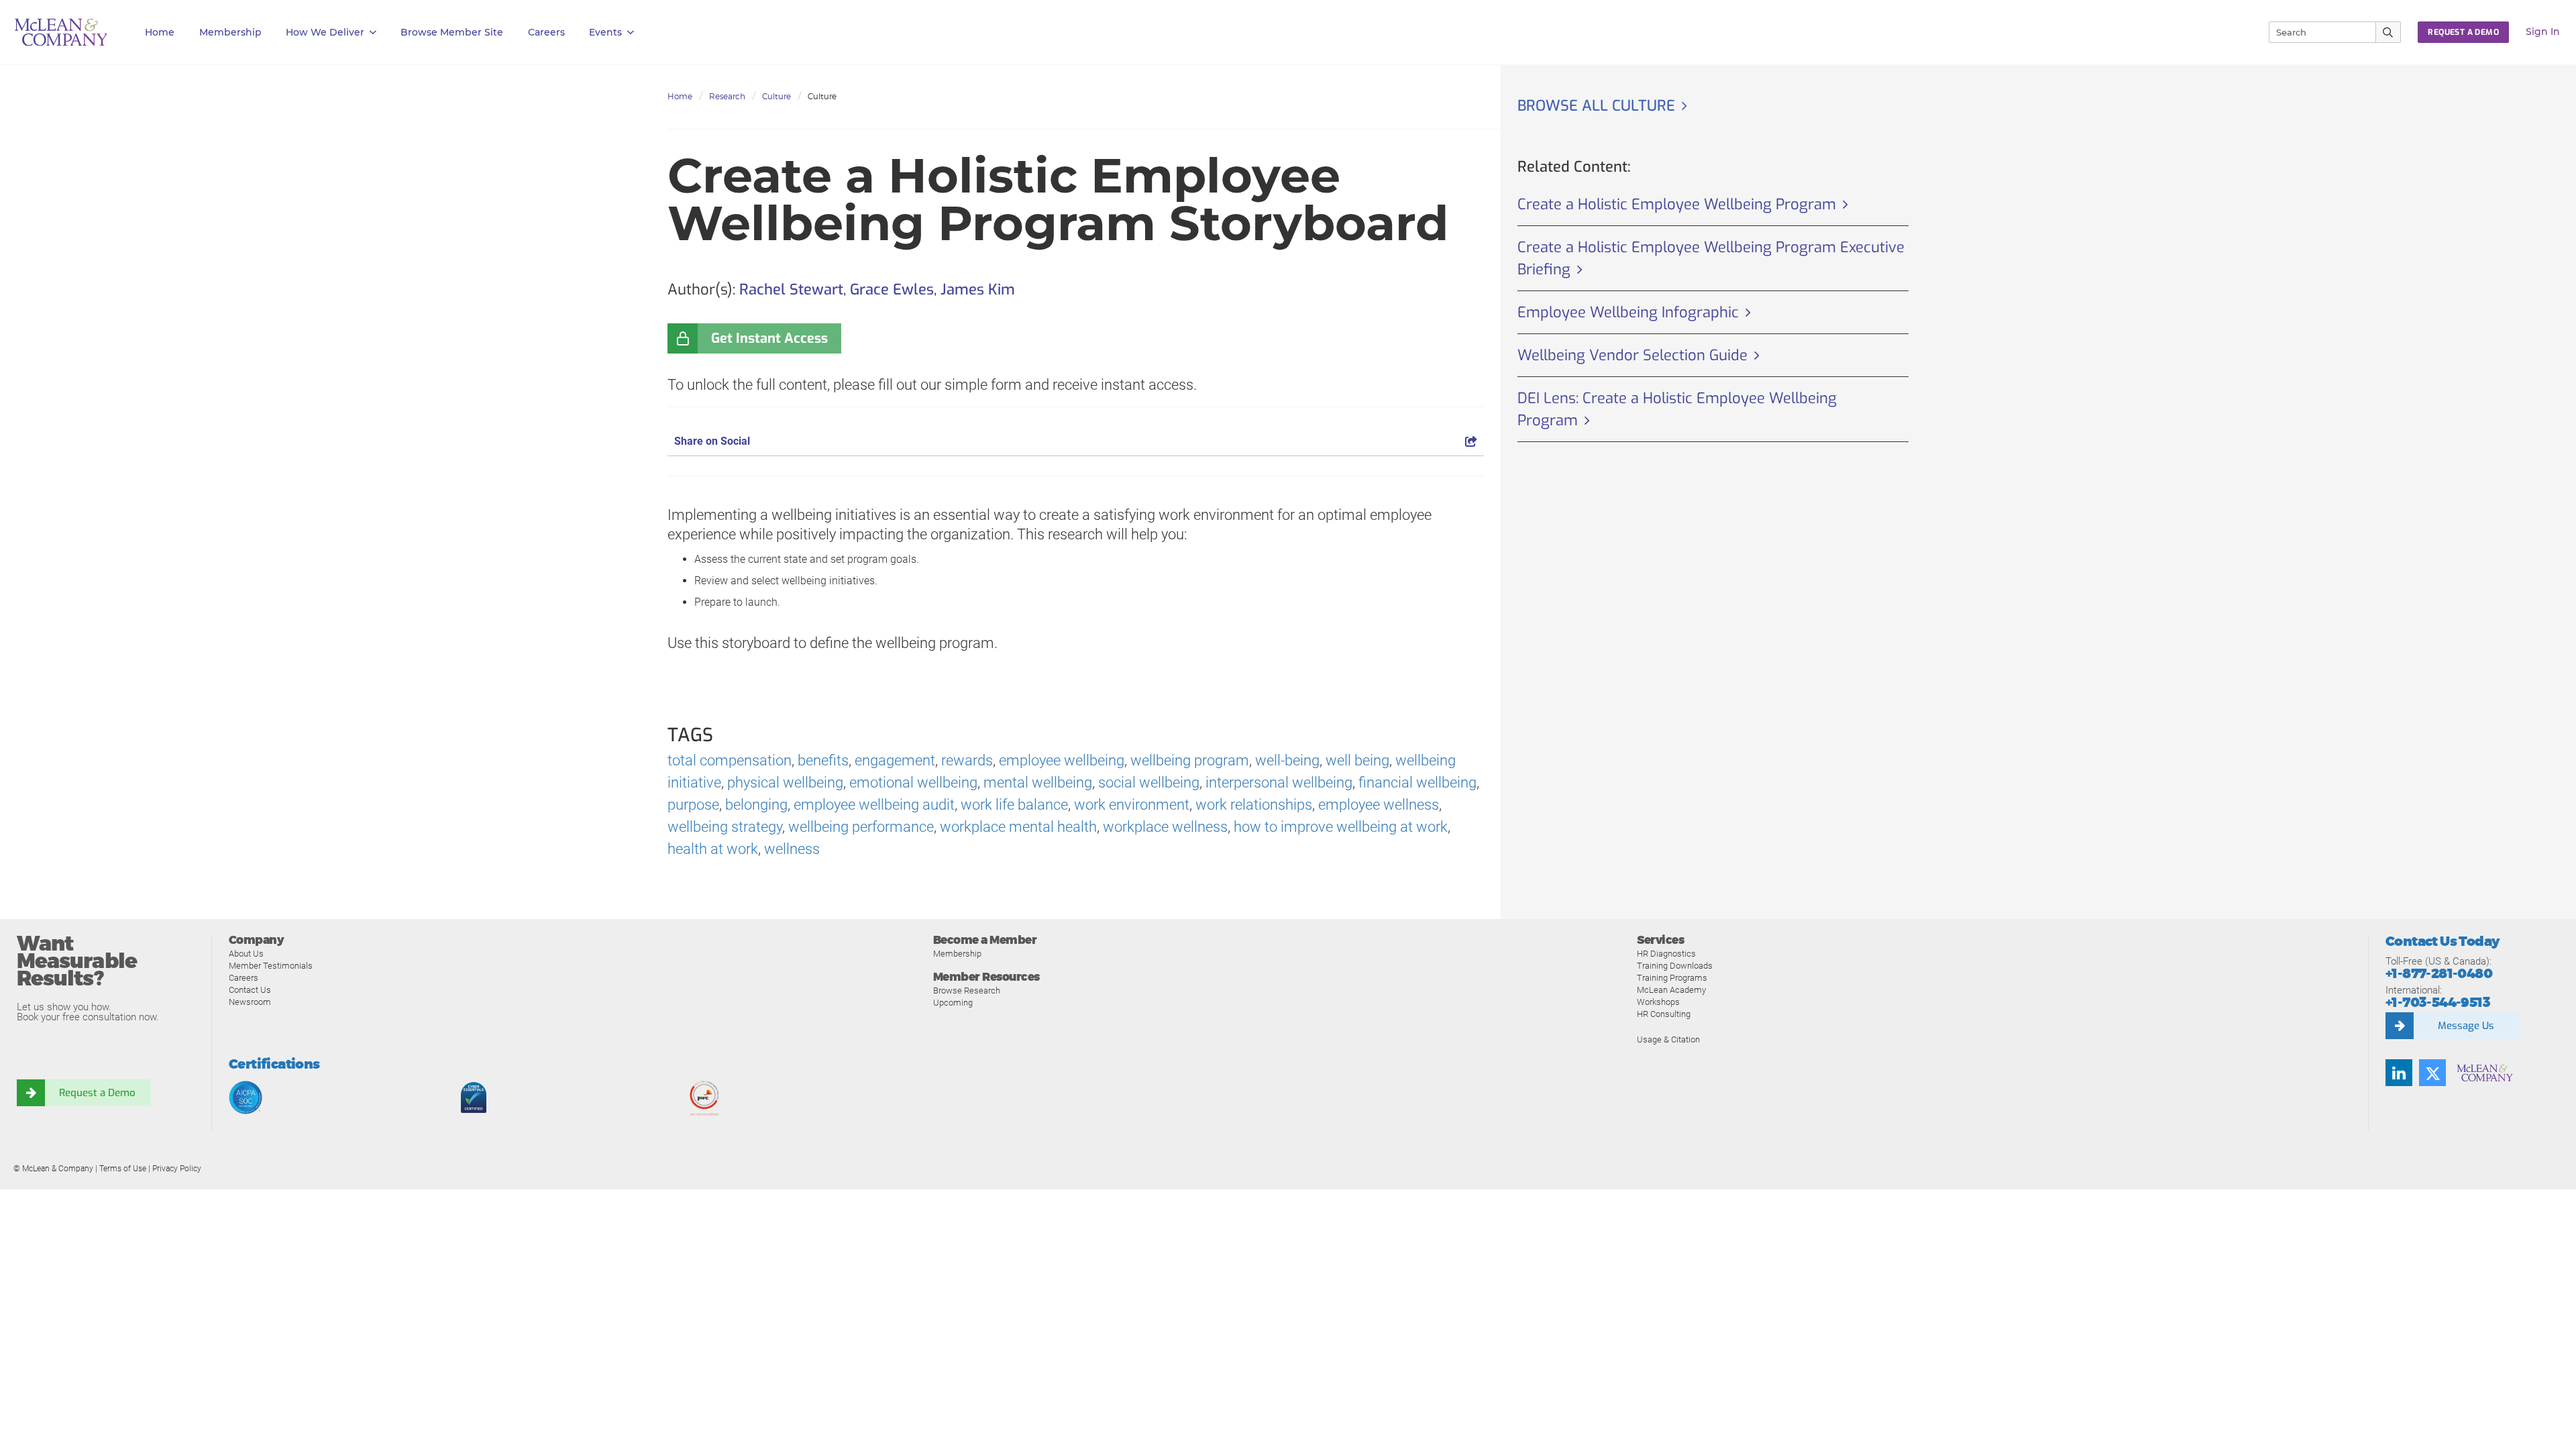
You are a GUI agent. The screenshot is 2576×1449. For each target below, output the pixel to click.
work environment (1132, 805)
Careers (244, 978)
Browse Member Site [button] (452, 32)
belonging (756, 805)
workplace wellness (1165, 827)
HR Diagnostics (1666, 954)
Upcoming (953, 1003)
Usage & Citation (1668, 1039)
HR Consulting (1664, 1014)
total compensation (730, 760)
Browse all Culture (1596, 106)
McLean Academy (1671, 990)
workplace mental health (1018, 827)
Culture (776, 96)
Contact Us (250, 990)
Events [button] (605, 32)
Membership (230, 32)
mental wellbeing (1038, 783)
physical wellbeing (785, 783)
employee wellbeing (1062, 760)
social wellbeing (1149, 783)
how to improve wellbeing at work (1341, 827)
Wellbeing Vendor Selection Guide (1632, 355)
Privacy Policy (177, 1169)
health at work (713, 849)
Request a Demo (97, 1093)
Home (160, 32)
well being (1357, 760)
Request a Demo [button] (2463, 32)
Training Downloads (1675, 966)
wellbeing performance (861, 827)
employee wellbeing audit (874, 805)
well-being (1287, 760)
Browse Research (967, 990)
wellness (792, 849)
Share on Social (712, 441)
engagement (895, 760)
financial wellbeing (1417, 783)
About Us (246, 954)
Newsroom (250, 1002)
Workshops (1658, 1002)
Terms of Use (123, 1169)
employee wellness (1379, 805)
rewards (967, 760)
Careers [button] (546, 32)
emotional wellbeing (913, 783)
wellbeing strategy (725, 827)
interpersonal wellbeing (1279, 783)
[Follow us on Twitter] (2432, 1073)
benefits (823, 760)
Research (727, 96)
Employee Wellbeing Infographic (1628, 312)
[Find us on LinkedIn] (2399, 1073)
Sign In (2543, 32)
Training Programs (1672, 978)
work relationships (1254, 805)
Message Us (2466, 1026)
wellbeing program (1190, 760)
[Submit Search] (2389, 32)
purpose (693, 805)
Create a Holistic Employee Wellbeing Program (1677, 204)
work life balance (1014, 805)
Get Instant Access (769, 338)
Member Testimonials (271, 966)
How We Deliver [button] (325, 32)
